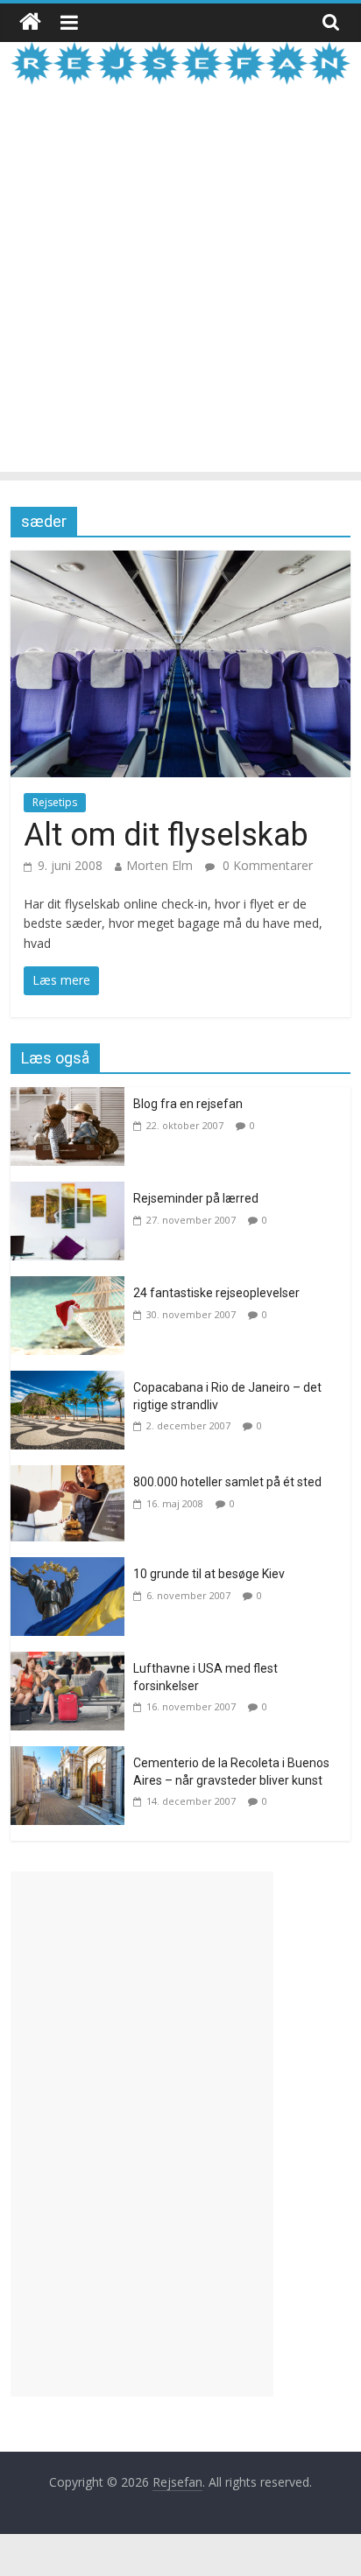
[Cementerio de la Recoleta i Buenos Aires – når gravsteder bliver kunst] (72, 1757)
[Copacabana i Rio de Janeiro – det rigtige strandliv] (72, 1381)
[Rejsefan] (30, 22)
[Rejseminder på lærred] (72, 1192)
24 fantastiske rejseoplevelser (216, 1293)
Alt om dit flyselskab (166, 835)
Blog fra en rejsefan (188, 1104)
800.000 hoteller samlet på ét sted (227, 1482)
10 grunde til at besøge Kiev (209, 1574)
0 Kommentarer (266, 865)
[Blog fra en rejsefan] (72, 1098)
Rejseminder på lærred (196, 1198)
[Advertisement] (180, 291)
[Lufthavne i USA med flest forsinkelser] (72, 1662)
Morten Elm (159, 865)
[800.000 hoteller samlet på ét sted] (72, 1476)
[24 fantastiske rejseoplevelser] (72, 1287)
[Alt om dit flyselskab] (180, 561)
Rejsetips (55, 802)
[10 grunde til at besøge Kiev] (72, 1568)
